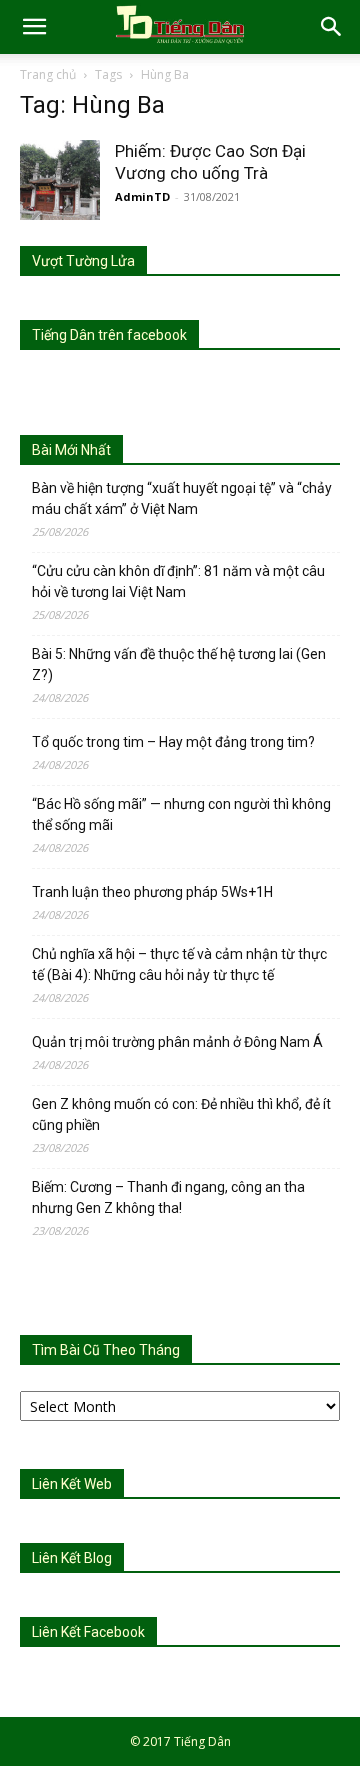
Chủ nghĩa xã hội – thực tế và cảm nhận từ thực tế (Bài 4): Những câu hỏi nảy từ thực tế (179, 964)
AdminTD (142, 196)
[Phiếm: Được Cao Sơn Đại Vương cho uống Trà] (60, 180)
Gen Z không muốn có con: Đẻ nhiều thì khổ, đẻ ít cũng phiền (181, 1114)
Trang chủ (48, 74)
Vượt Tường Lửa (83, 261)
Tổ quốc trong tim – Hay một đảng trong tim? (173, 742)
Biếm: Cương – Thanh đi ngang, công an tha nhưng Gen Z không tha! (168, 1197)
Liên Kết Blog (72, 1558)
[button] (34, 27)
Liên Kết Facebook (88, 1632)
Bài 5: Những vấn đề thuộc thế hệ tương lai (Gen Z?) (179, 664)
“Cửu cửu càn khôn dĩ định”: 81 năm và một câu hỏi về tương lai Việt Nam (178, 581)
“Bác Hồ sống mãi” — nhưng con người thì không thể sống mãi (181, 814)
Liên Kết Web (72, 1484)
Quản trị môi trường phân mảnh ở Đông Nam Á (177, 1042)
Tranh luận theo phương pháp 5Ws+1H (152, 892)
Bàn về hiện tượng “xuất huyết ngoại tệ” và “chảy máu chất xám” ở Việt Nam (182, 498)
